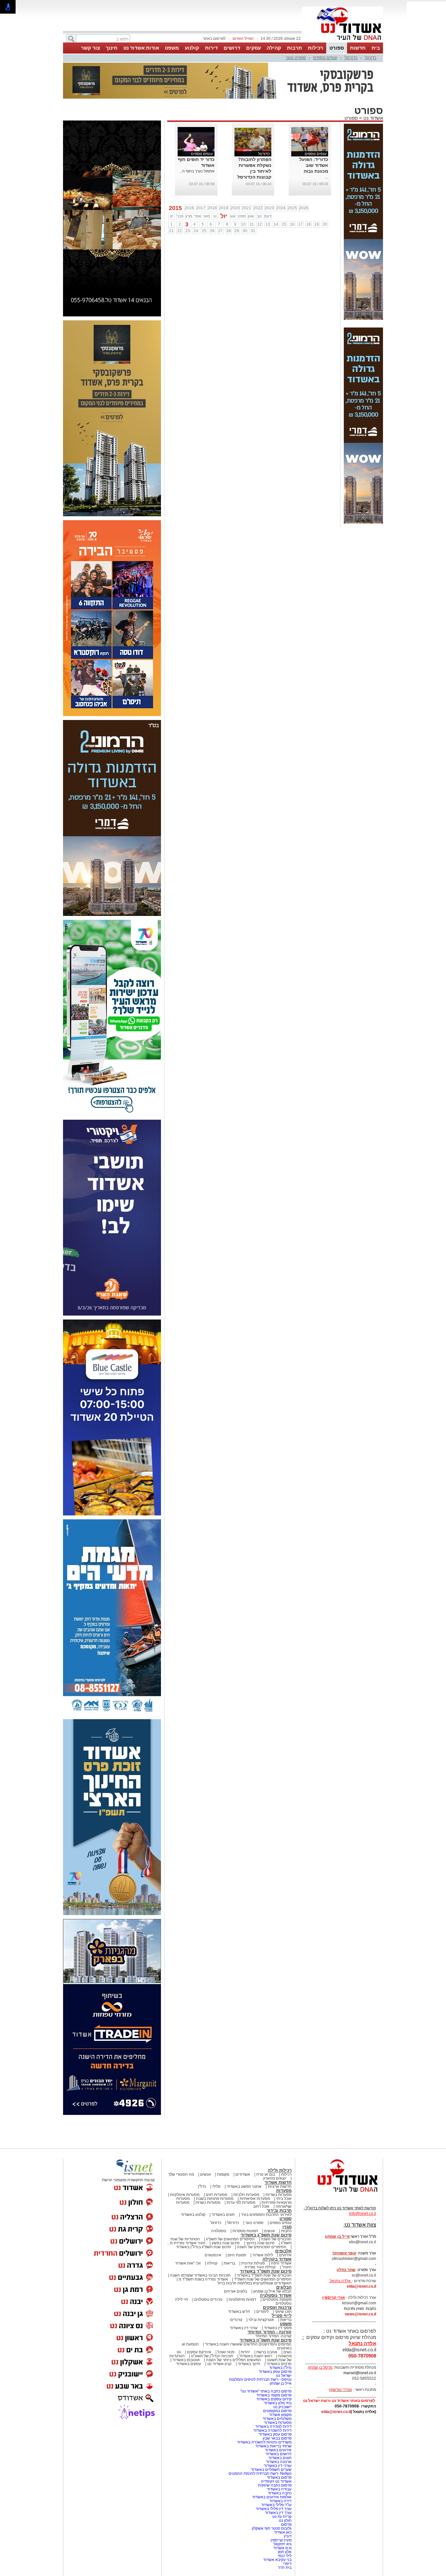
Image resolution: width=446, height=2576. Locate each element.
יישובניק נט (282, 2407)
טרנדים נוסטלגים (208, 2299)
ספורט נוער (296, 58)
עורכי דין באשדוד (244, 2328)
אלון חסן (285, 2552)
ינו (172, 216)
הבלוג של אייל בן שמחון (272, 2291)
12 (260, 224)
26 (212, 231)
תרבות (295, 48)
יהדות (245, 2352)
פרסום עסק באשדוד (275, 2372)
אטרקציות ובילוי (261, 2320)
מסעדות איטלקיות (185, 2195)
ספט (242, 216)
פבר (180, 216)
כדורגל (371, 58)
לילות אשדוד (263, 2255)
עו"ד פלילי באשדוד (276, 2505)
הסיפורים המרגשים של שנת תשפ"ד (262, 2279)
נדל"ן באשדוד (280, 2368)
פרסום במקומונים (277, 2411)
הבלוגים (284, 2287)
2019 (224, 208)
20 (325, 224)
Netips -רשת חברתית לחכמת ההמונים (260, 2473)
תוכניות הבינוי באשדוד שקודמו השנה (200, 2275)
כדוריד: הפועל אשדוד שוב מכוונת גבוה (314, 165)
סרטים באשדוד (279, 2364)
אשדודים (243, 2174)
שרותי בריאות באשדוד (273, 2446)
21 (171, 231)
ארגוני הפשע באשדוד (244, 2186)
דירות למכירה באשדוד (273, 2426)
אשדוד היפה (281, 2263)
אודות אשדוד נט (141, 48)
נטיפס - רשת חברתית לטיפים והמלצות (260, 2379)
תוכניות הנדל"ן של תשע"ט (212, 2356)
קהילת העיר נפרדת (260, 2267)
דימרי (287, 2564)
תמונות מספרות (245, 2231)
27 (220, 231)
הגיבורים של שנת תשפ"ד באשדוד (264, 2275)
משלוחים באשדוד (277, 2419)
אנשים (206, 2174)
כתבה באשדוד (279, 2493)
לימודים (262, 2312)
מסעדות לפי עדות (241, 2202)
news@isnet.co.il (360, 2314)
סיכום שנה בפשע (226, 2243)
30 (245, 231)
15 (284, 224)
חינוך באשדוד (249, 2364)
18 (309, 224)
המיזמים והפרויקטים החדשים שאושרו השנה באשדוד (248, 2344)
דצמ (268, 216)
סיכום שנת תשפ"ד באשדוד (266, 2271)
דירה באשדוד (280, 2501)
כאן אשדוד (283, 2532)
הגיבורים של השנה (276, 2239)
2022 (258, 208)
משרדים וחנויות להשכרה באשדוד (264, 2442)
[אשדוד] (342, 42)
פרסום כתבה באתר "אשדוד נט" (266, 2391)
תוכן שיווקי (283, 2312)
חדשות (358, 48)
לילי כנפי (285, 2556)
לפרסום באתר (214, 39)
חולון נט (285, 2520)
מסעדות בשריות (279, 2195)
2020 (235, 208)
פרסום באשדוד (279, 2477)
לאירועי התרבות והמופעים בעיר (266, 2215)
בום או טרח (266, 2174)
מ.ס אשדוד (282, 2548)
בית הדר (285, 2568)
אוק (251, 216)
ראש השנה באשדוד (256, 2356)
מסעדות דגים (216, 2195)
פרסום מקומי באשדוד (274, 2395)
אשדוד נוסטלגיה (276, 2295)
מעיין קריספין (281, 2540)
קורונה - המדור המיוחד (270, 2332)
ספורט (337, 48)
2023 (269, 208)
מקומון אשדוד (280, 2415)
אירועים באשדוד (278, 2450)
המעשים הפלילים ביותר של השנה (233, 2360)
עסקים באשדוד (189, 2364)
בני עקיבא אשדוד (277, 2560)
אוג (233, 216)
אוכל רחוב (261, 2206)
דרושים (232, 48)
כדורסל (351, 58)
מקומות (223, 2174)
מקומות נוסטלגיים (277, 2299)
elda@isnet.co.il (361, 2286)
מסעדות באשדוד (278, 2423)
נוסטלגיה (219, 2231)
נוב (259, 216)
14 (276, 224)
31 (253, 231)
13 (268, 224)
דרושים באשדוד (279, 2454)
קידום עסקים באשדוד (274, 2399)
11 (252, 224)
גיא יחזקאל (283, 2544)
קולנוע (192, 48)
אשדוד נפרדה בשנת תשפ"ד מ (203, 2279)
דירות (211, 48)
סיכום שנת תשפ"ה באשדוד (266, 2340)
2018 (212, 208)
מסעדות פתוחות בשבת (215, 2199)
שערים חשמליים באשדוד (271, 2470)
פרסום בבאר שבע (277, 2438)
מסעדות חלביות (246, 2195)
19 (317, 224)
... (327, 177)
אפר (198, 216)
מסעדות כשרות (208, 2202)
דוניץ (288, 2536)
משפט (172, 48)
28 (229, 231)
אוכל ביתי (283, 2199)
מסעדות (284, 2191)
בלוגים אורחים (236, 2291)
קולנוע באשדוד (193, 2215)
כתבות (286, 2231)
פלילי (216, 2186)
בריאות (229, 2263)
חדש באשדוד (239, 2312)
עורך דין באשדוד (278, 2513)
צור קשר (90, 48)
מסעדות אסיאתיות (255, 2199)
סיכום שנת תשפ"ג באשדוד (266, 2235)
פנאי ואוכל (226, 2352)
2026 (304, 208)
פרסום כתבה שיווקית (274, 2485)
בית (376, 48)
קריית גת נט (282, 2517)
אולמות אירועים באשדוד (272, 2497)
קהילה (274, 48)
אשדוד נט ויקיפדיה (276, 2481)
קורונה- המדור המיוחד (273, 2336)
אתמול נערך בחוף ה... (197, 171)
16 (292, 224)
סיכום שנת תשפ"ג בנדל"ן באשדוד (203, 2247)
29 (237, 231)
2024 (281, 208)
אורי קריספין (334, 2297)
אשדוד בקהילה (277, 2259)
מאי (207, 216)
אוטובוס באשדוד (186, 2360)
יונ (215, 216)
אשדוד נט (373, 118)
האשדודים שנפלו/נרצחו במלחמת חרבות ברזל (255, 2283)
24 (196, 231)
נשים (287, 2352)
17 (300, 224)
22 (180, 231)
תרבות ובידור (279, 2210)
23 (188, 231)
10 (243, 224)
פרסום (286, 2524)
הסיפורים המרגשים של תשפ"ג (230, 2239)
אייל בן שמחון (281, 2383)
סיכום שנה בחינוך (260, 2243)
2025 (292, 208)
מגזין (287, 2227)
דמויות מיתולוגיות (242, 2299)
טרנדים (236, 2320)
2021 (247, 208)
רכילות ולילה (280, 2170)
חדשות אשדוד (278, 2182)
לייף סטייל (282, 2316)
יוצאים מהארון (275, 2178)
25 (204, 231)
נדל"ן (202, 2186)
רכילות (316, 48)
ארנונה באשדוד (279, 2462)
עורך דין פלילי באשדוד (273, 2509)
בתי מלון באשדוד (278, 2403)
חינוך (112, 48)
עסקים (254, 48)
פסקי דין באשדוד (278, 2328)
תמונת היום (237, 2255)
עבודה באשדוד (279, 2489)
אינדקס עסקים (199, 2352)
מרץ (189, 216)
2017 (201, 208)
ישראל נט (284, 2376)
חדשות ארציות (280, 2186)
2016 (189, 208)
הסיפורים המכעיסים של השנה (262, 2247)
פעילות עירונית (253, 2263)
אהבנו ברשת (267, 2352)
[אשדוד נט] (339, 2194)
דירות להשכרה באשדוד (272, 2430)
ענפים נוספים (325, 58)
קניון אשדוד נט (219, 2364)
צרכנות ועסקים (277, 2307)
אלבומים (283, 2251)
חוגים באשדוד (223, 2215)
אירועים (285, 2255)
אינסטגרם (213, 2255)
